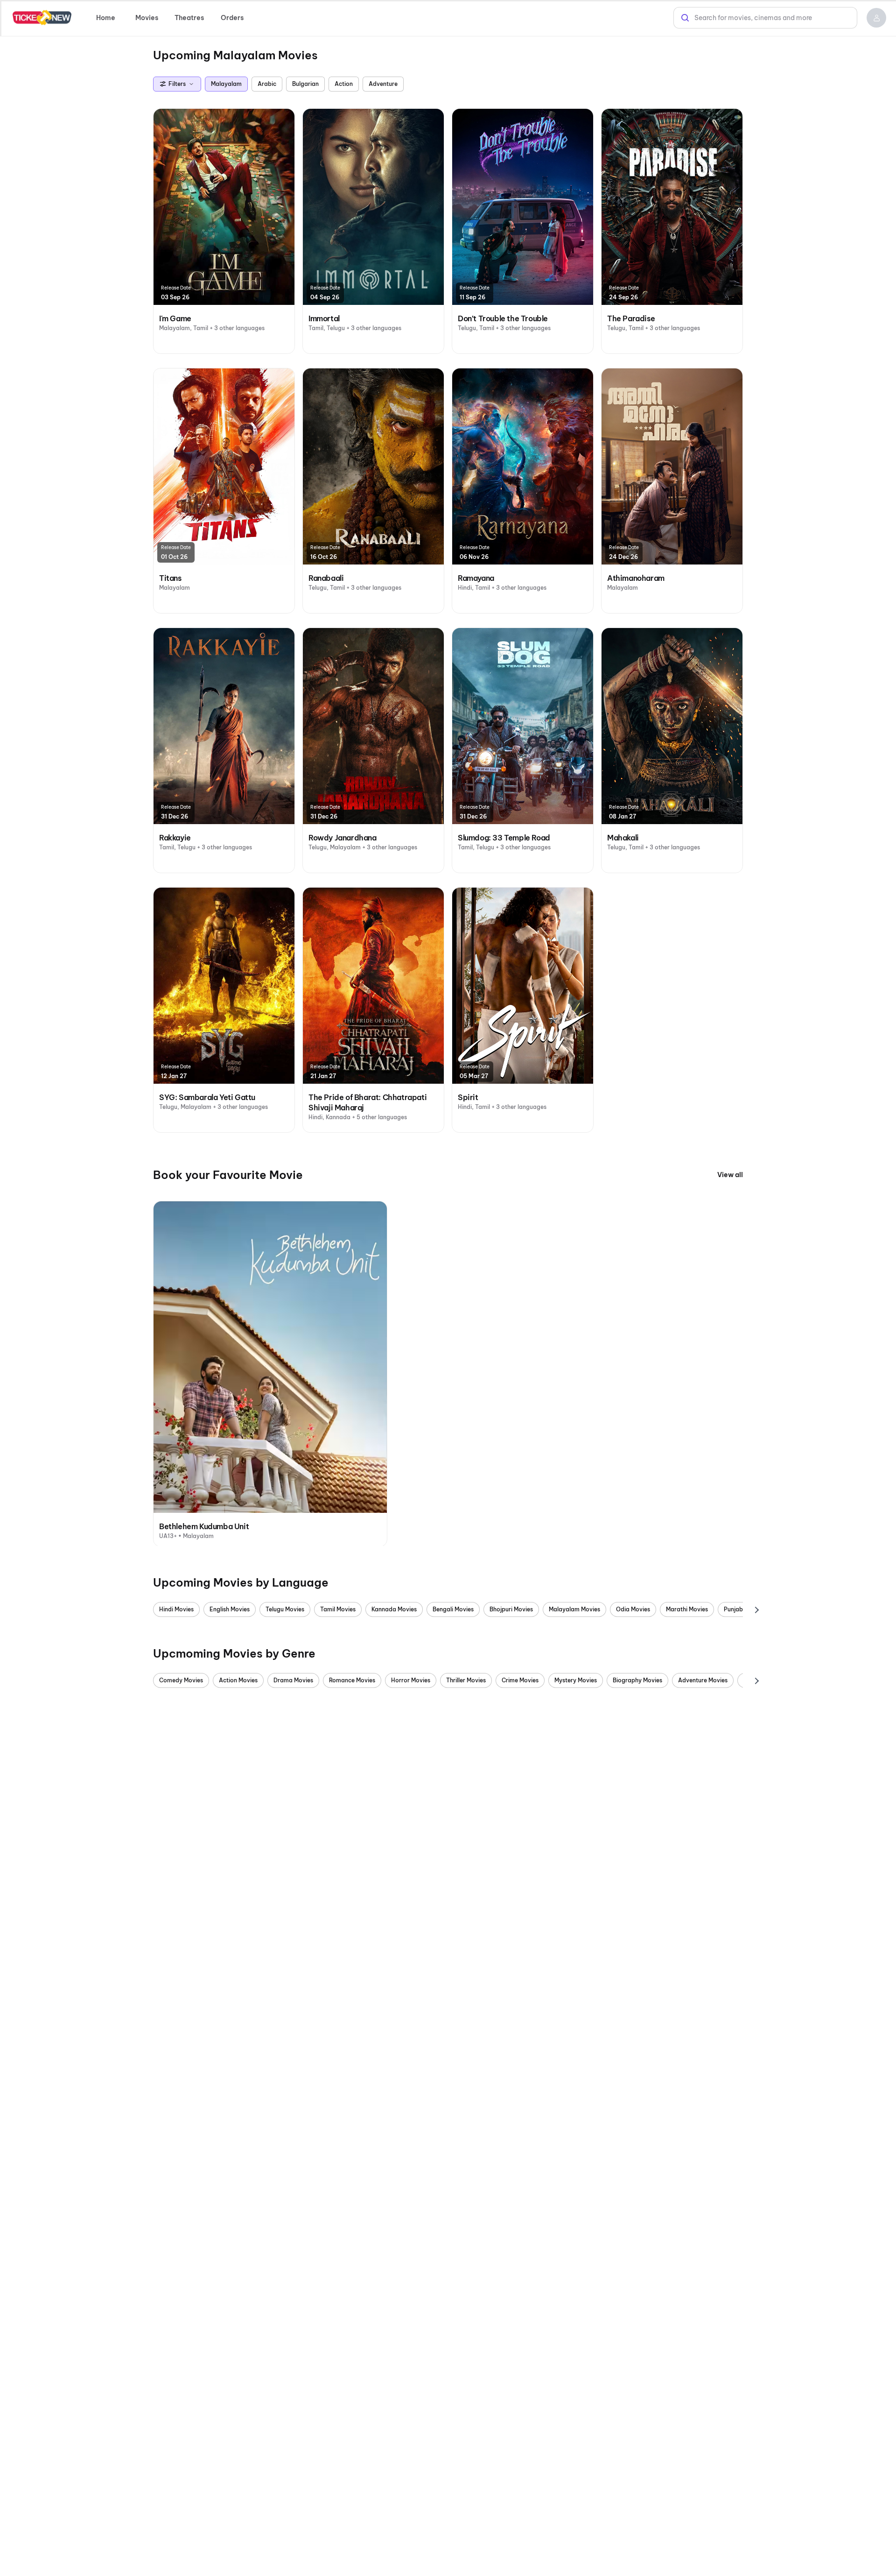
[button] (876, 18)
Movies (147, 18)
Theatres (189, 18)
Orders (232, 18)
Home (106, 18)
